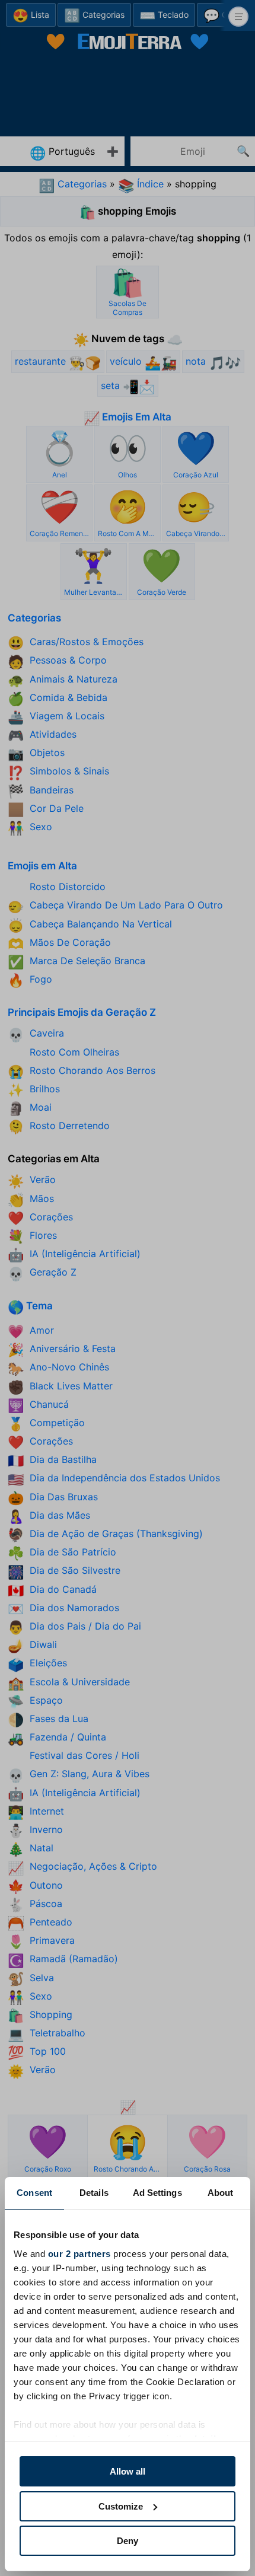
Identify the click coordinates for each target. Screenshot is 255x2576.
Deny (128, 2541)
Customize (121, 2506)
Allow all (128, 2471)
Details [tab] (94, 2193)
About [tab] (221, 2193)
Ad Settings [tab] (157, 2193)
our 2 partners (79, 2254)
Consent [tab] (34, 2193)
